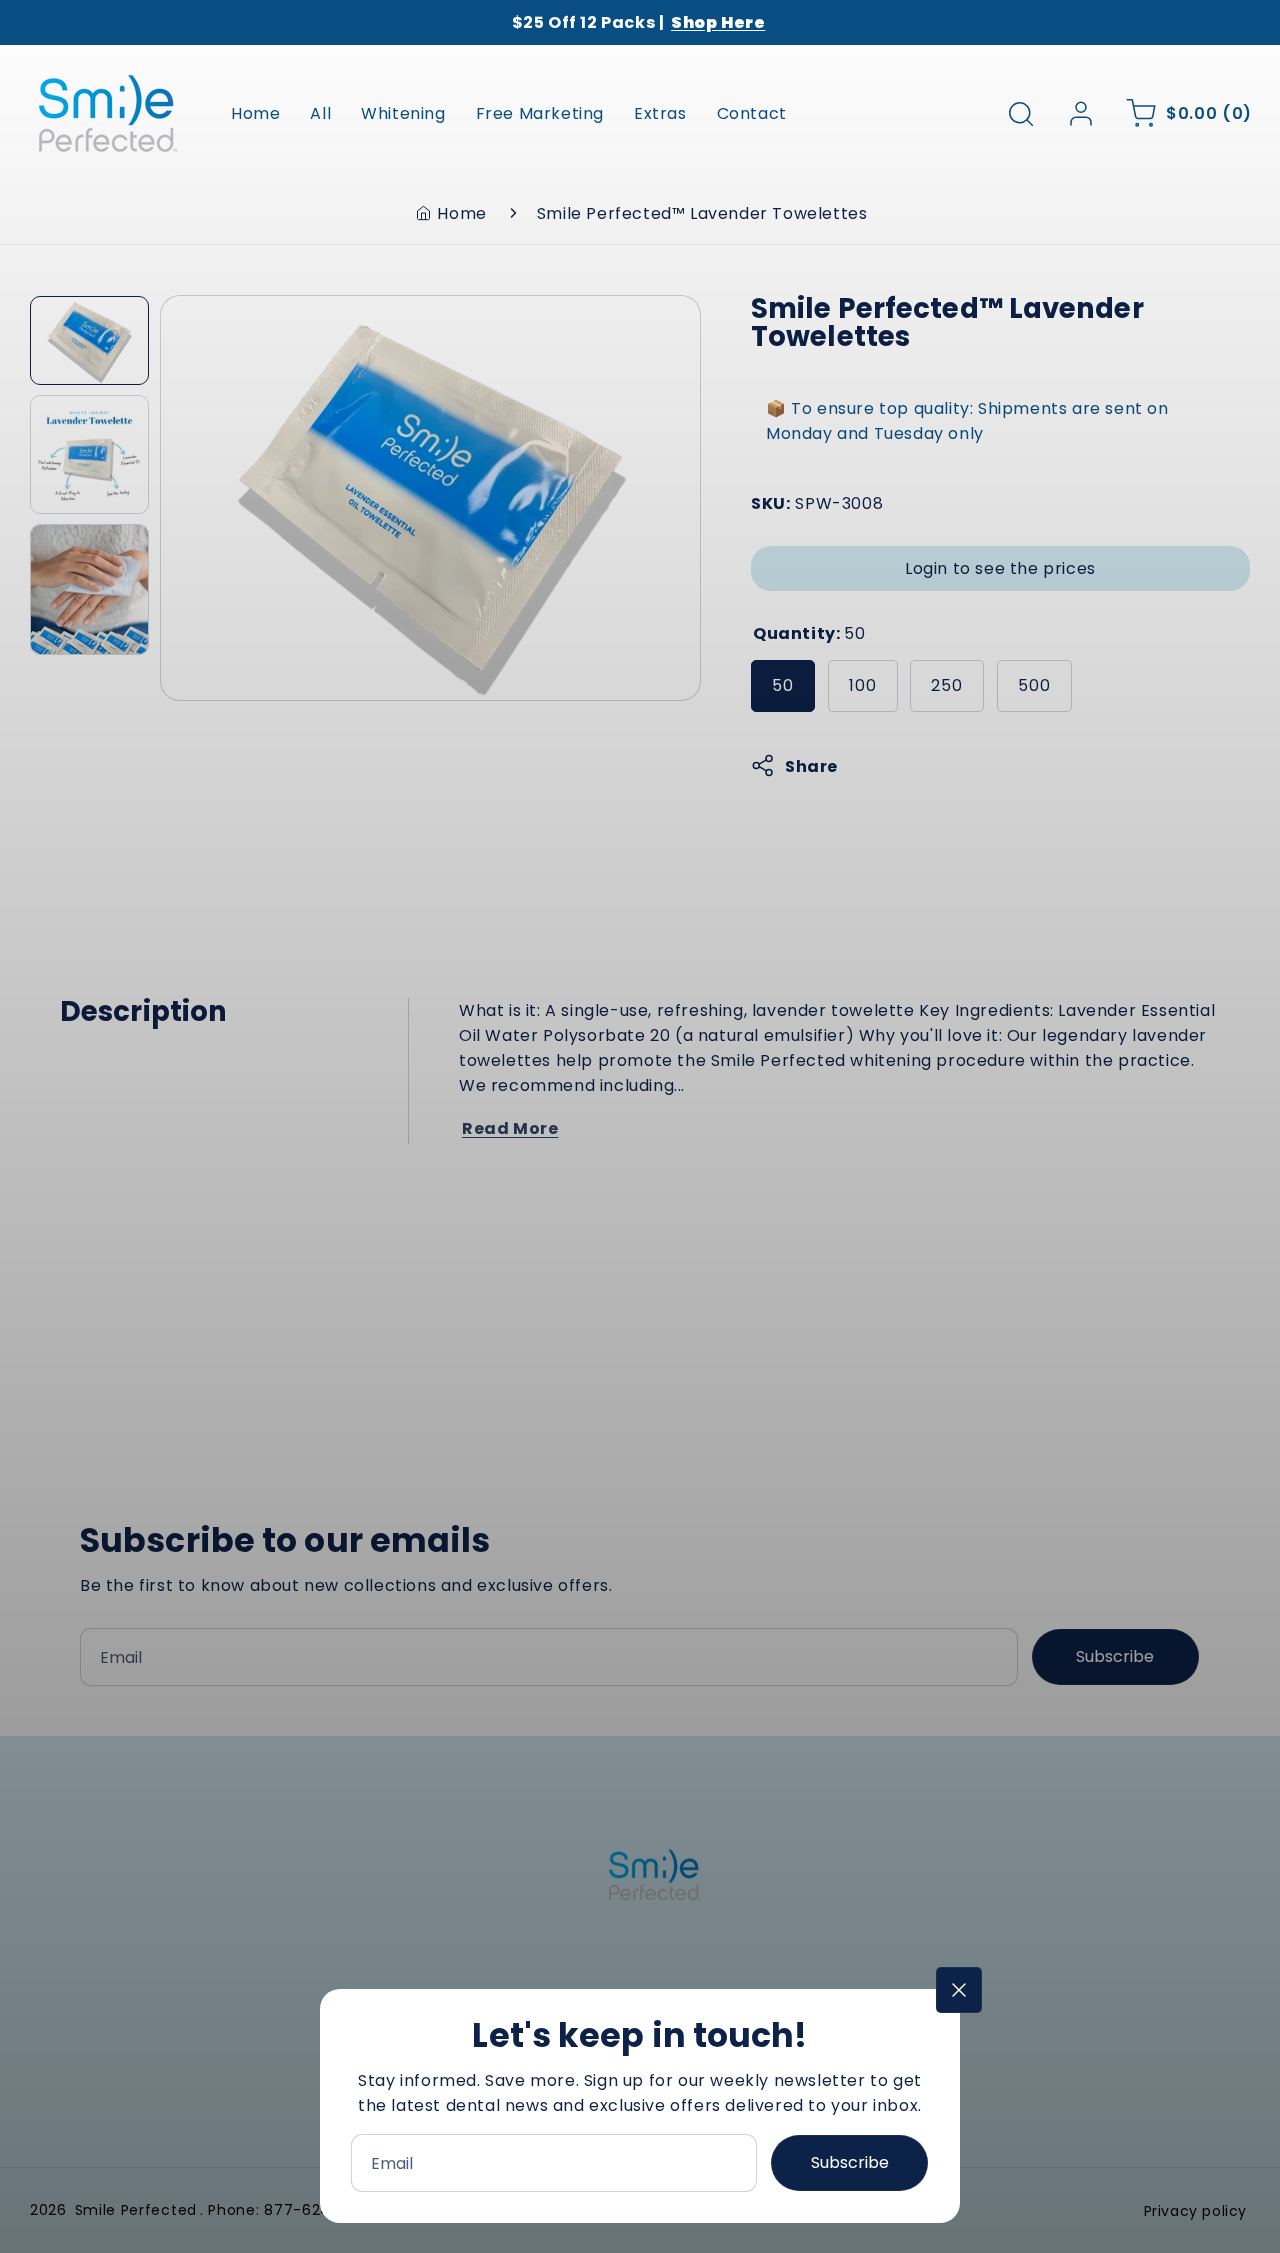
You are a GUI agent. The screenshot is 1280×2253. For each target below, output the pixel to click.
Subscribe (850, 2162)
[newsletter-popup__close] (959, 1990)
